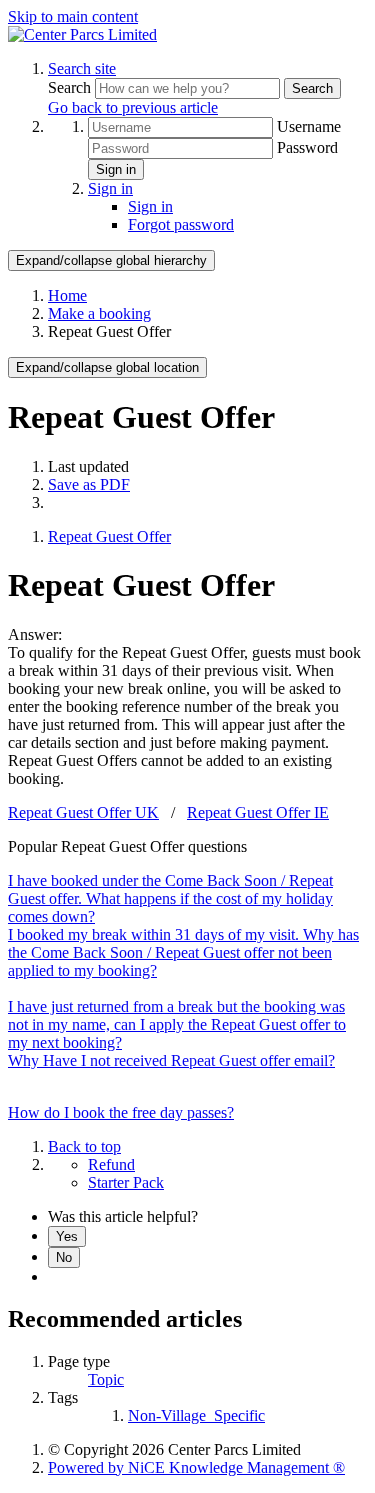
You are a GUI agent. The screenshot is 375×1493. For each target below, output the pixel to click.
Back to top (84, 1146)
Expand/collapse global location (107, 367)
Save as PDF (89, 484)
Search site (82, 68)
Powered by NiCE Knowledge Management (196, 1467)
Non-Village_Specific (196, 1415)
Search (71, 87)
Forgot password (181, 224)
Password (307, 147)
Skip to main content (73, 16)
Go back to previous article (133, 107)
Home (67, 295)
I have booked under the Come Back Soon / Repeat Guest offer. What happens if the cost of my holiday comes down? (170, 898)
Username (309, 126)
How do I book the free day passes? (121, 1112)
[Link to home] (82, 34)
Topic (106, 1379)
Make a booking (99, 313)
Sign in (116, 169)
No (64, 1257)
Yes (67, 1236)
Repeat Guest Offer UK (83, 812)
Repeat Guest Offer (109, 536)
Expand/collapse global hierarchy (111, 260)
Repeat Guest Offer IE (258, 812)
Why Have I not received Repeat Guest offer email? (171, 1060)
